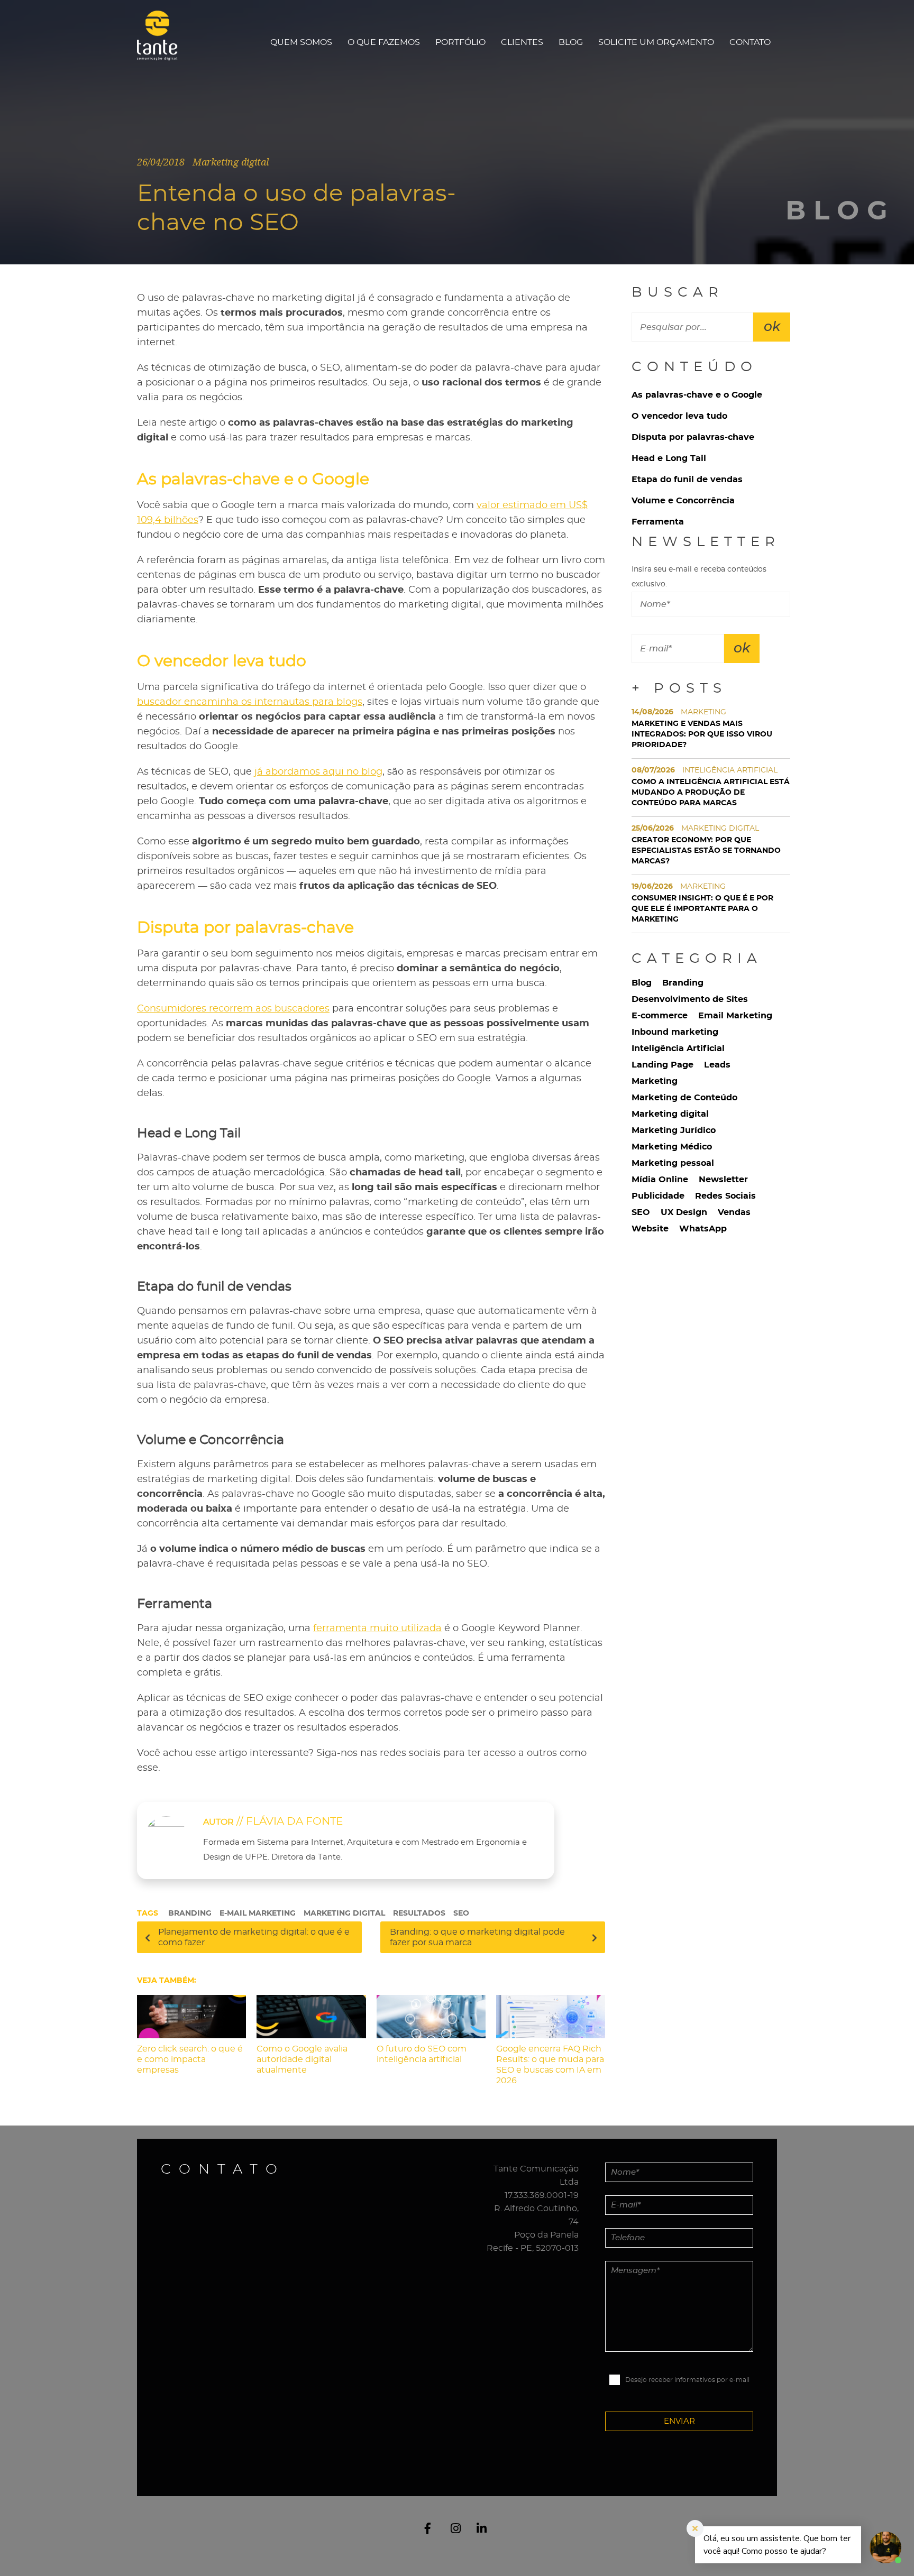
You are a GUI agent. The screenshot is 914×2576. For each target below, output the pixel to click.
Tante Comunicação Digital (162, 42)
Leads (717, 1065)
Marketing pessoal (673, 1163)
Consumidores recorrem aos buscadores (233, 1009)
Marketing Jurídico (674, 1130)
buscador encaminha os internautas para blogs (250, 702)
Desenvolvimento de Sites (690, 999)
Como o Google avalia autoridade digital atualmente (302, 2059)
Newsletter (723, 1180)
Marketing (655, 1081)
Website (650, 1229)
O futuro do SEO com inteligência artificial (422, 2054)
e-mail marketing (258, 1913)
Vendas (734, 1212)
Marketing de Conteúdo (684, 1098)
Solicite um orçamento (656, 42)
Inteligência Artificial (678, 1048)
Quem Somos (301, 42)
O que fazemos (384, 42)
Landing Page (662, 1065)
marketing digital (344, 1913)
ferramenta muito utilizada (377, 1629)
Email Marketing (735, 1016)
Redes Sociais (725, 1196)
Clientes (522, 42)
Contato (750, 42)
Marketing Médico (672, 1147)
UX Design (684, 1212)
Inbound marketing (675, 1032)
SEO (461, 1913)
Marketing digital (670, 1114)
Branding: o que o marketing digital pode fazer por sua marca (477, 1937)
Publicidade (658, 1196)
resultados (419, 1913)
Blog (571, 42)
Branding (683, 983)
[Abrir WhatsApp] (26, 2549)
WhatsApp (703, 1229)
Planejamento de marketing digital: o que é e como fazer (254, 1937)
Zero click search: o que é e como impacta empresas (190, 2059)
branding (190, 1913)
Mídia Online (660, 1180)
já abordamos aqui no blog (318, 772)
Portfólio (460, 42)
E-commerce (660, 1016)
